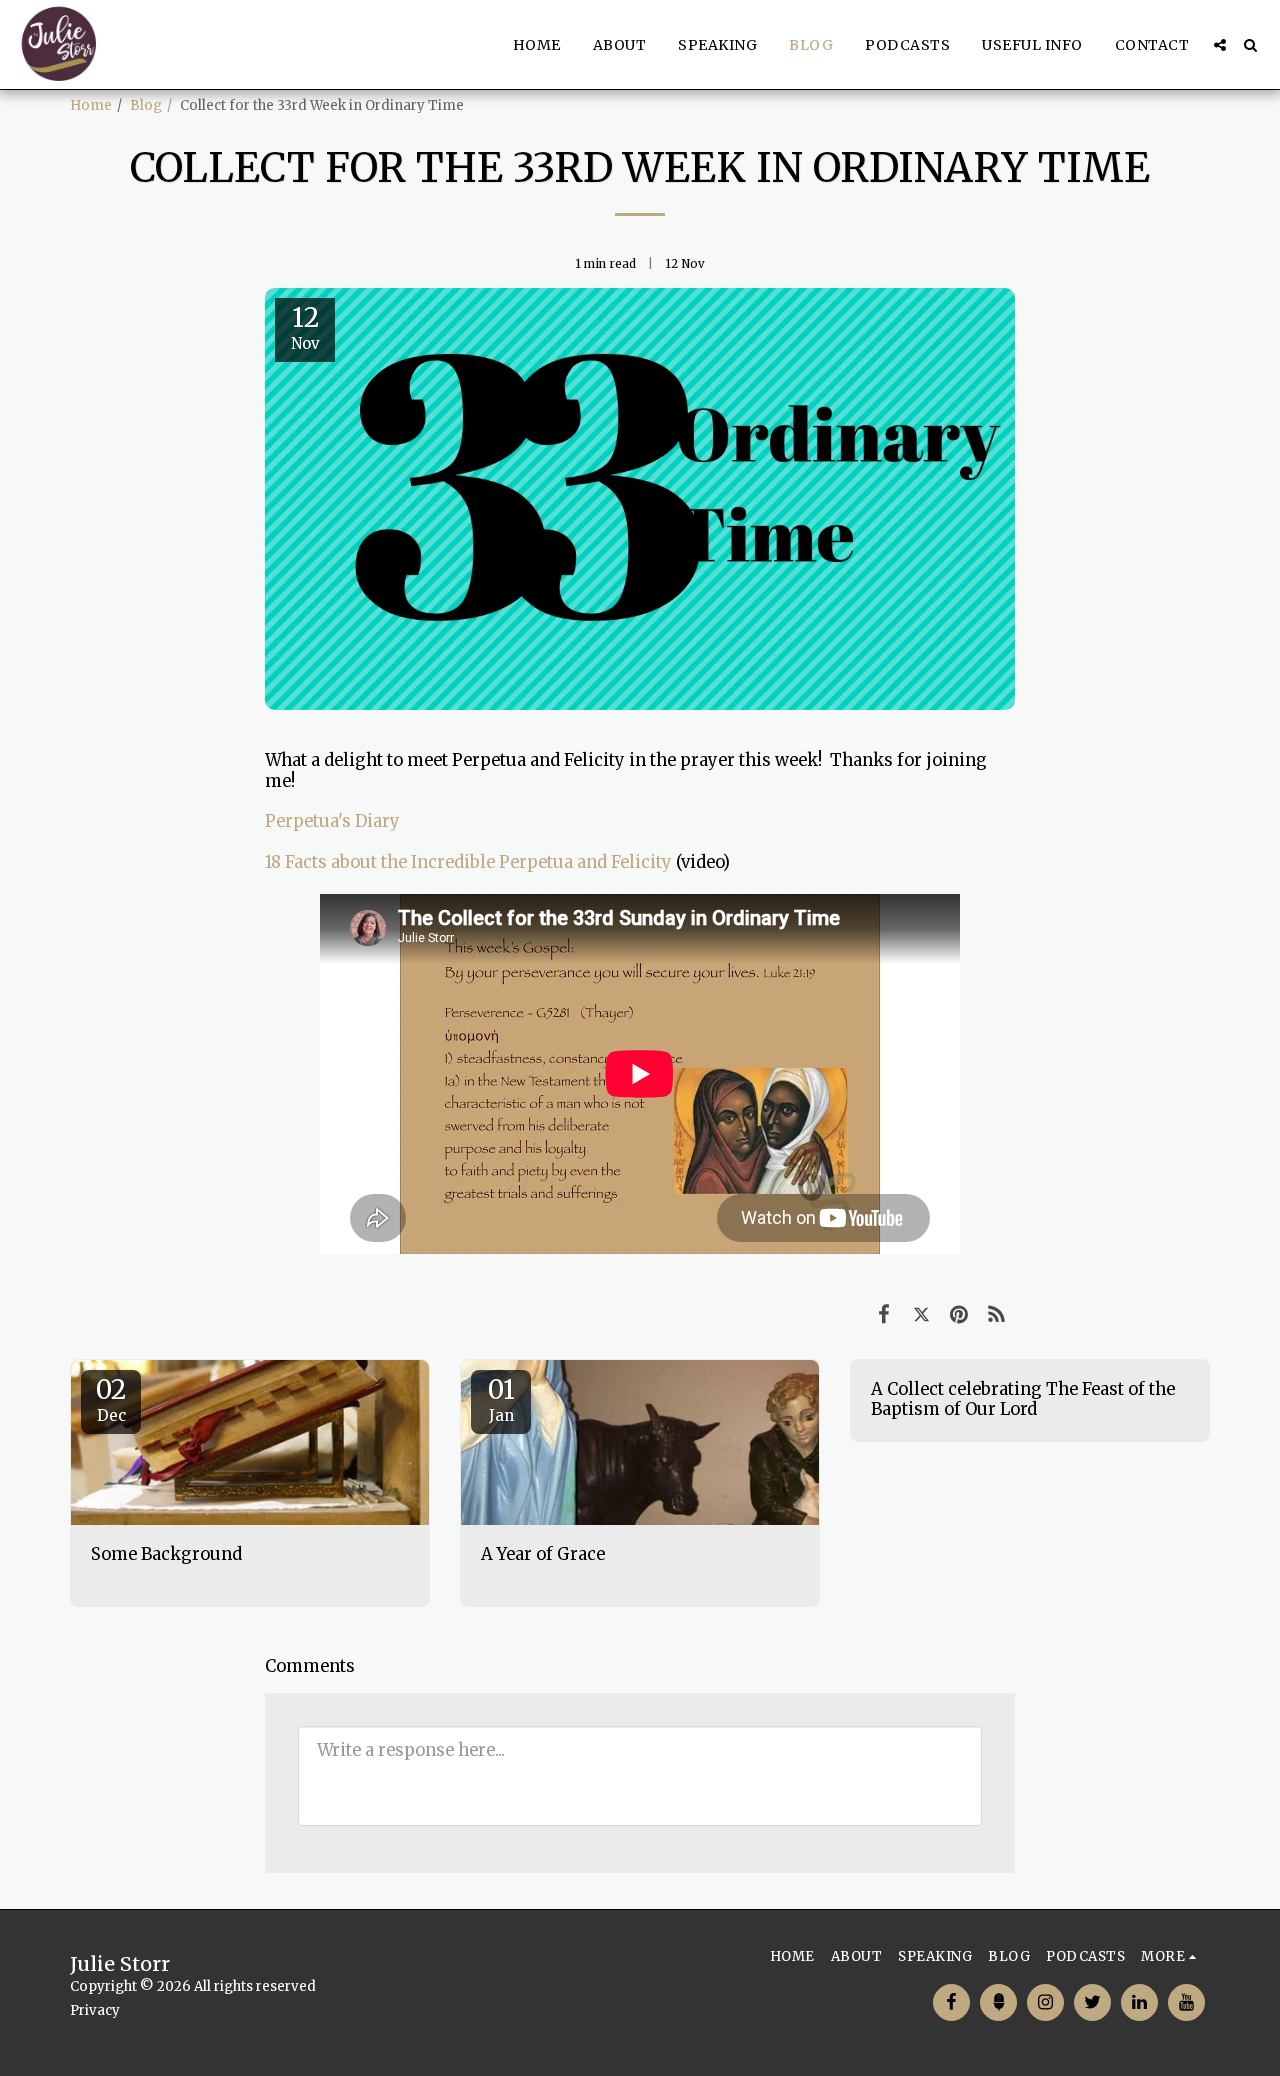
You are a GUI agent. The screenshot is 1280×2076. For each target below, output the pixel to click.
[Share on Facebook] (883, 1314)
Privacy (95, 2010)
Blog (146, 105)
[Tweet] (921, 1314)
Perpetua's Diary (332, 821)
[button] (1220, 45)
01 (501, 1399)
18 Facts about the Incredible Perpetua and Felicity (468, 862)
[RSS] (996, 1314)
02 (111, 1399)
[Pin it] (958, 1314)
